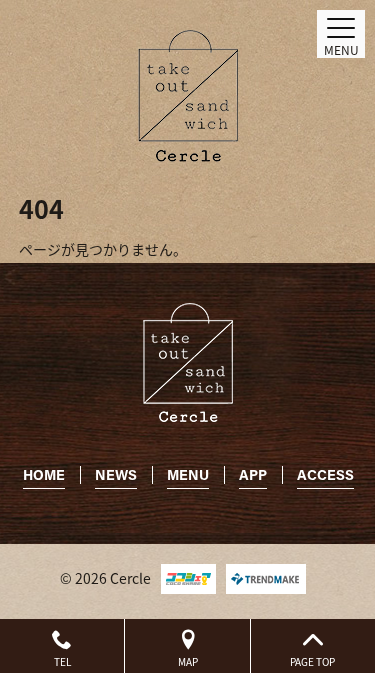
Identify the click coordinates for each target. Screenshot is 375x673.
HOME (44, 474)
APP (253, 474)
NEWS (116, 474)
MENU (188, 474)
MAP (188, 661)
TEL (62, 661)
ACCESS (325, 474)
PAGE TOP (312, 661)
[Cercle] (188, 96)
